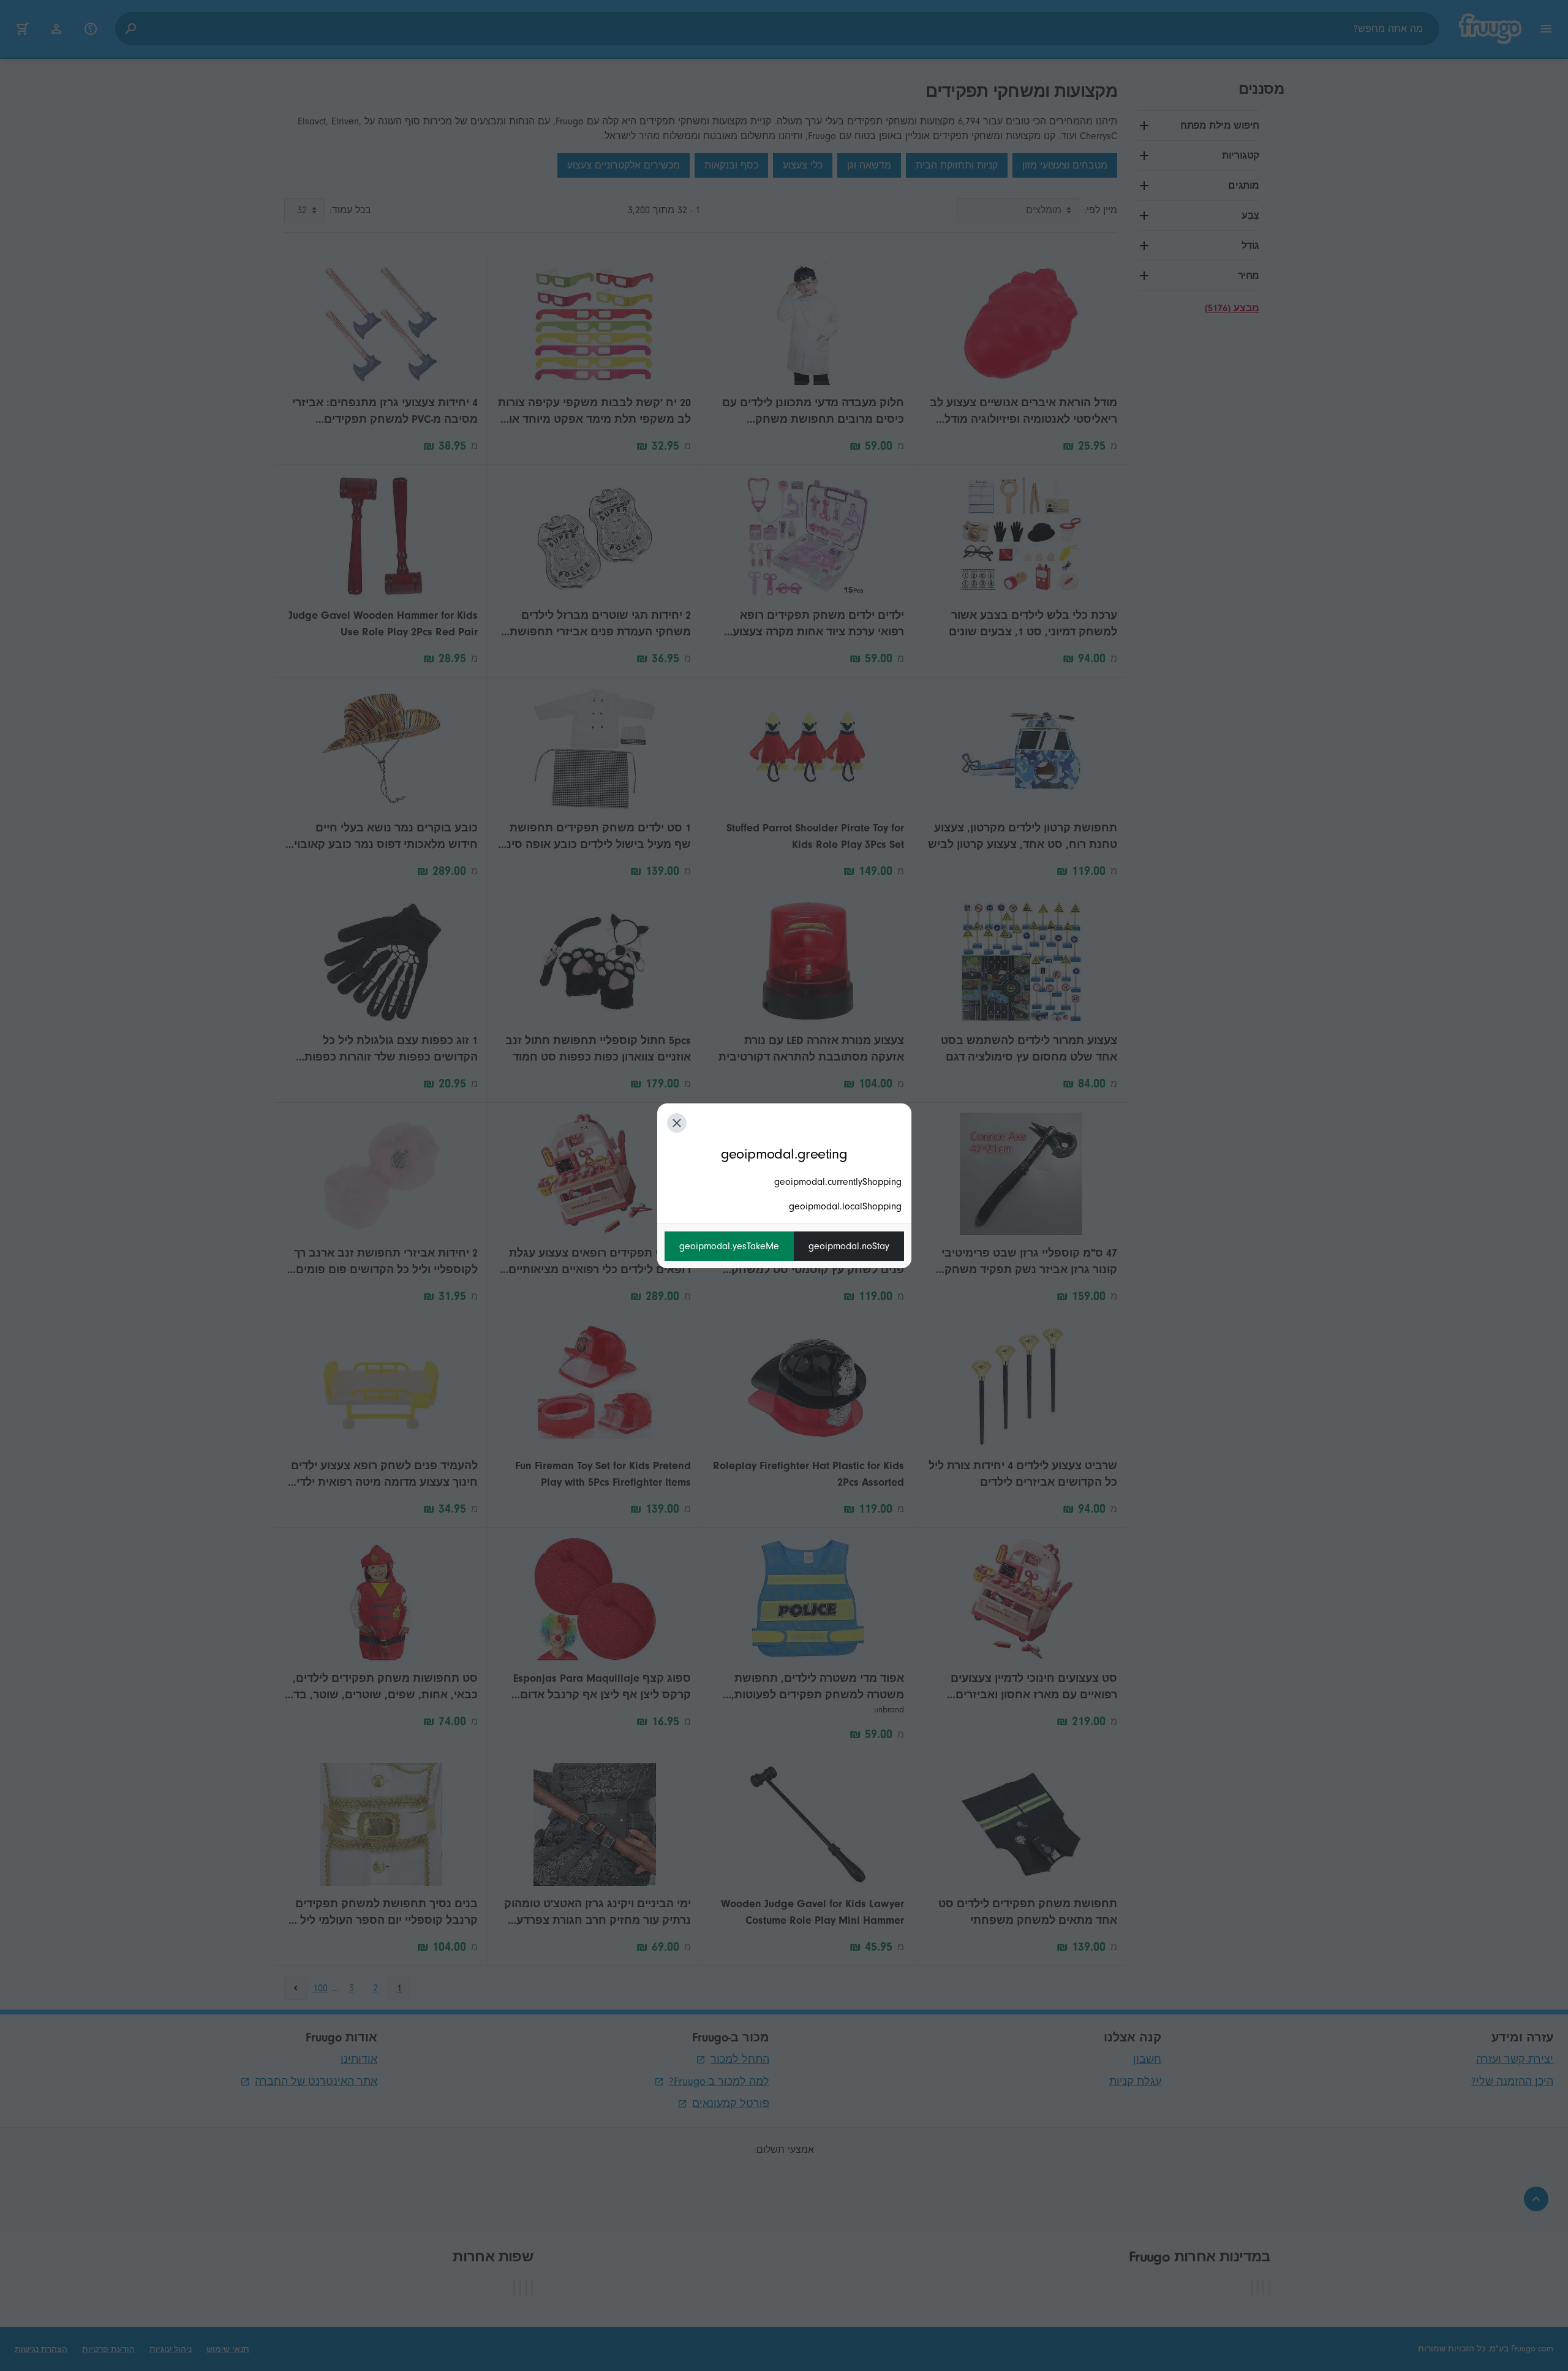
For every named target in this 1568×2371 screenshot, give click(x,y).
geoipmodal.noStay (849, 1246)
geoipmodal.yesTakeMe (729, 1246)
